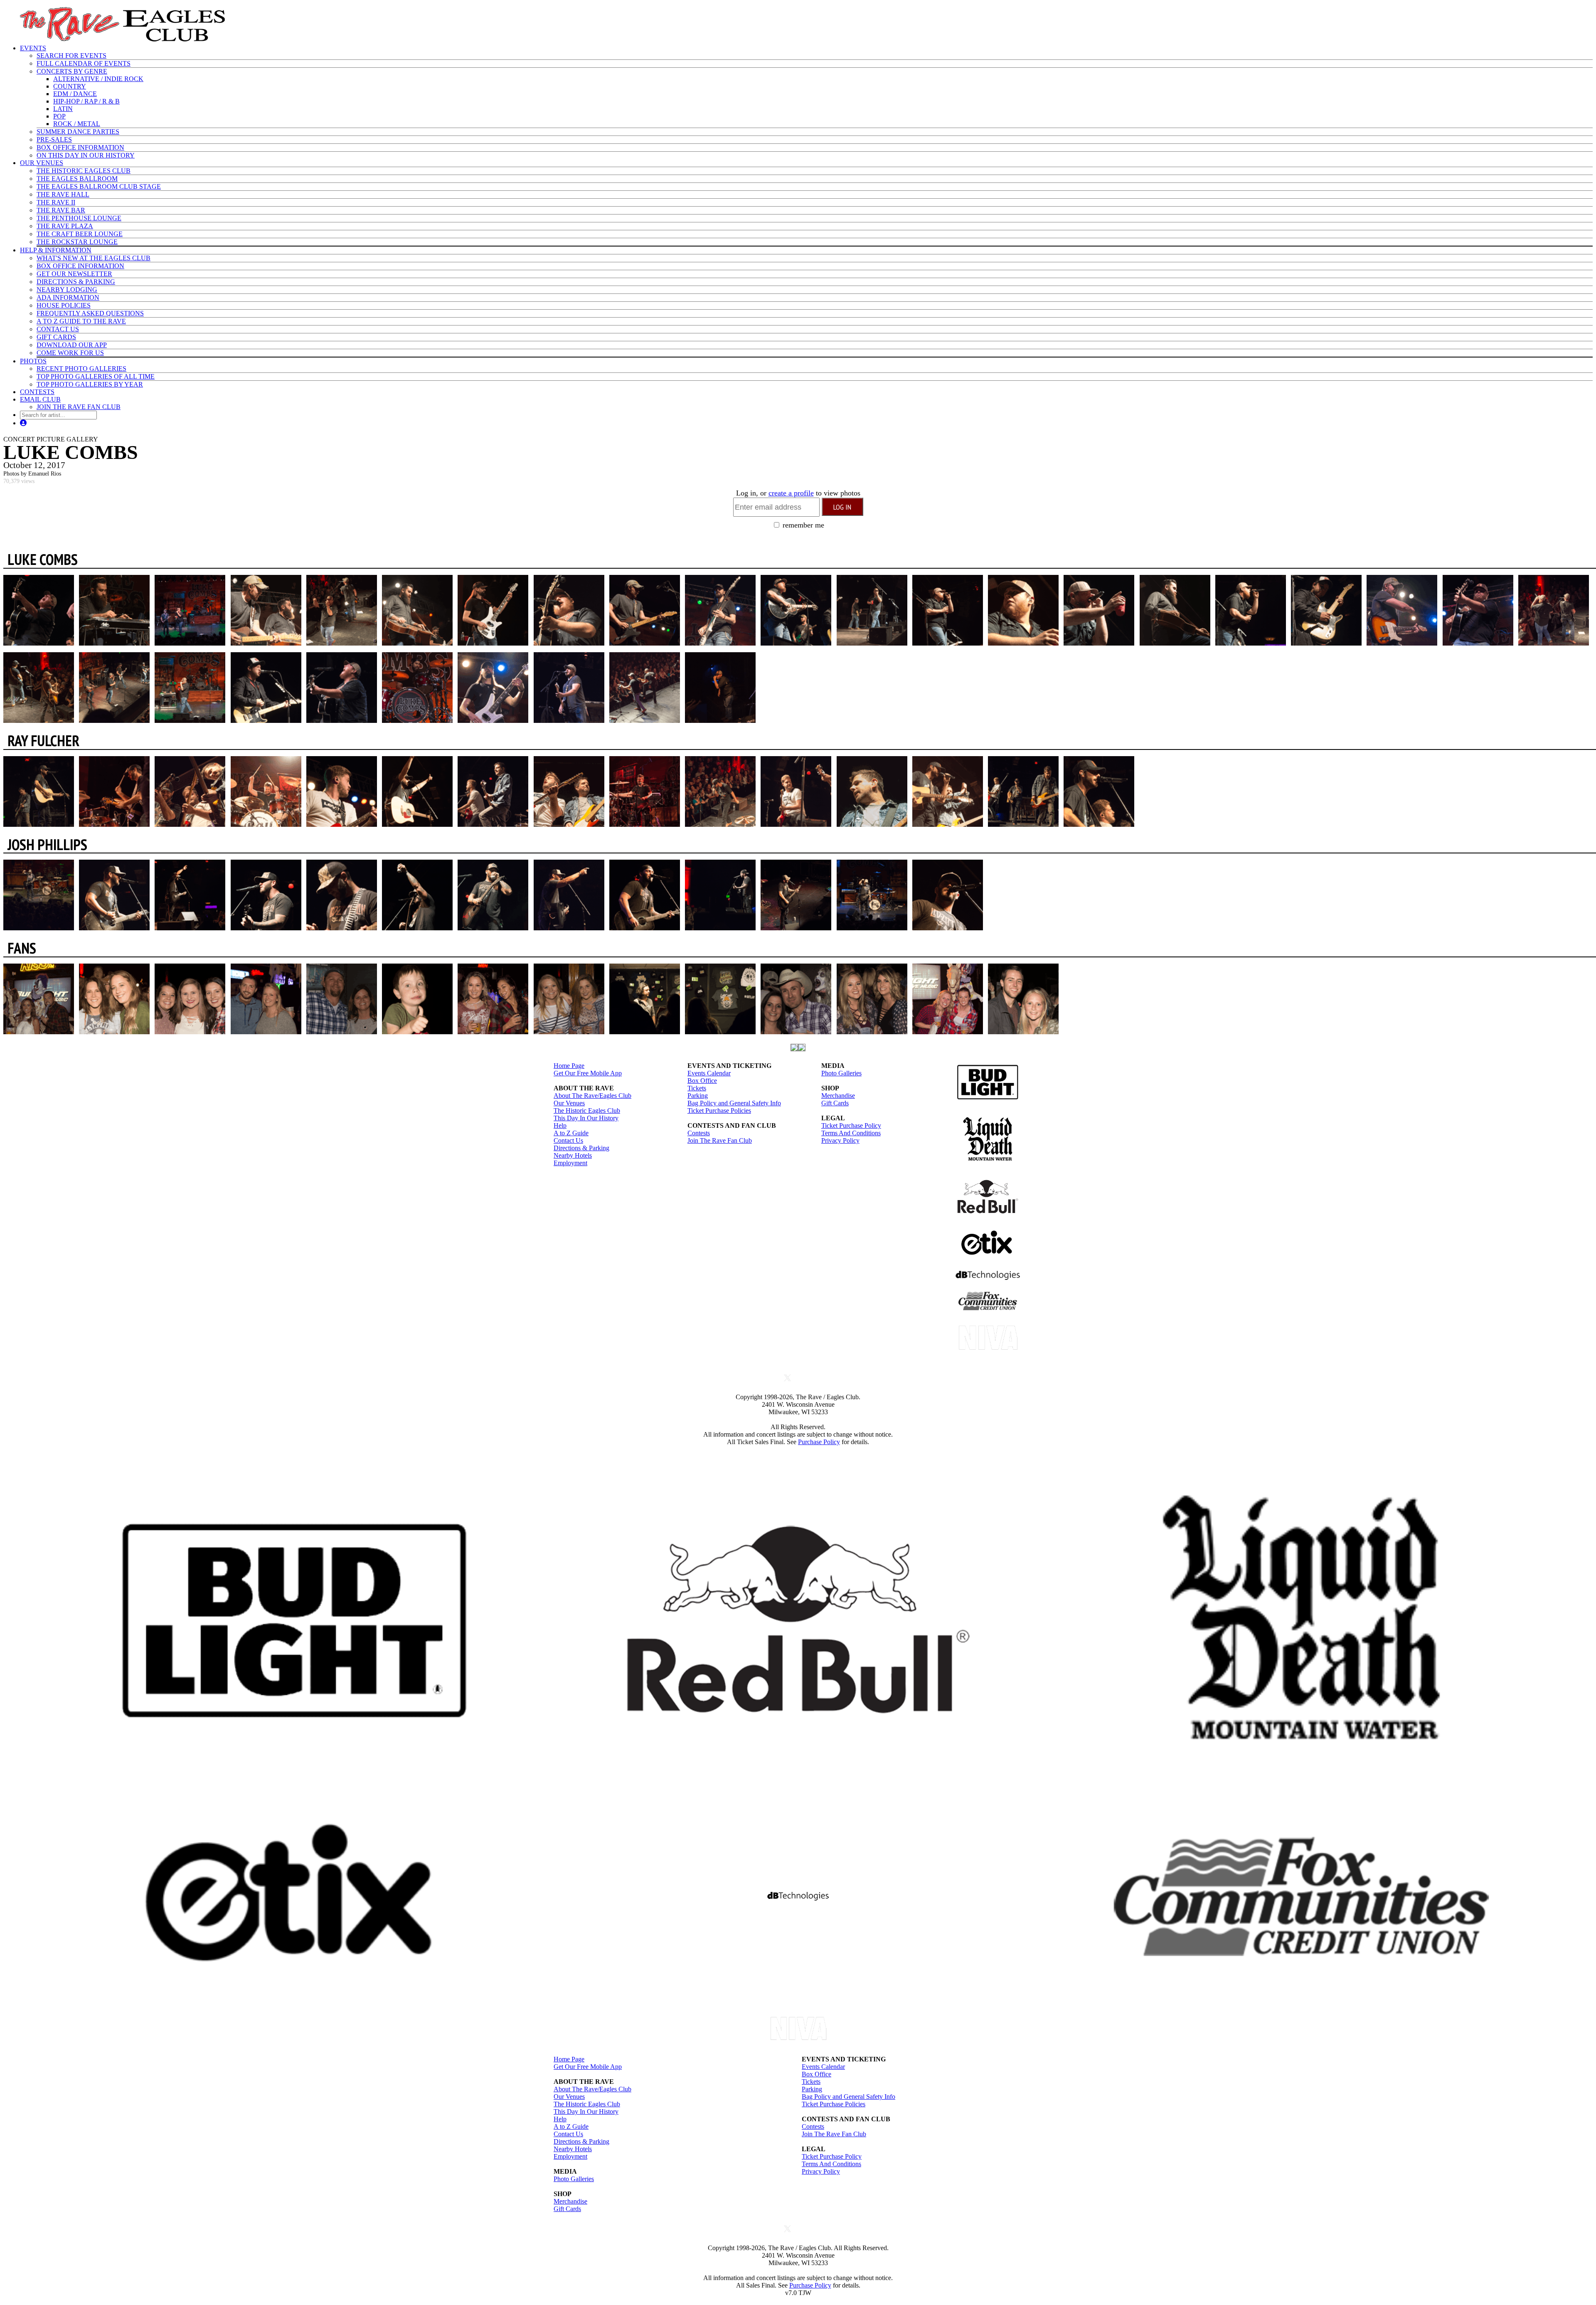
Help (560, 1125)
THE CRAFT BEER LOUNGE (80, 234)
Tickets (697, 1088)
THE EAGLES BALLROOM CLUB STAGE (99, 186)
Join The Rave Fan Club (720, 1140)
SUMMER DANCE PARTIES (78, 132)
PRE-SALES (54, 139)
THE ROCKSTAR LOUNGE (77, 242)
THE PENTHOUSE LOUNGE (79, 218)
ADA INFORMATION (68, 297)
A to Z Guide (571, 1133)
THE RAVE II (56, 202)
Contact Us (568, 1140)
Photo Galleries (841, 1073)
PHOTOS (33, 361)
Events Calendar (709, 1073)
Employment (570, 1163)
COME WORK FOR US (70, 353)
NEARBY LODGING (67, 290)
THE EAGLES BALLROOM (77, 179)
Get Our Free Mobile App (588, 1073)
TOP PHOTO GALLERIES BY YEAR (90, 384)
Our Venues (569, 1103)
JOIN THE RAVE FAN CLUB (79, 407)
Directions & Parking (581, 1148)
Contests (699, 1133)
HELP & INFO (56, 250)
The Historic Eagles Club (587, 1111)
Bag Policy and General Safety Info (734, 1103)
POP (59, 116)
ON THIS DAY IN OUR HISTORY (86, 155)
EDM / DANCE (75, 94)
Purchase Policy (819, 1442)
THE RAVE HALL (63, 194)
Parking (698, 1096)
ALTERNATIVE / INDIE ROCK (98, 79)
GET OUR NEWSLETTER (74, 274)
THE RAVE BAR (61, 210)
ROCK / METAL (77, 124)
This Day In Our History (586, 1118)
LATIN (63, 109)
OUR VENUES (42, 163)
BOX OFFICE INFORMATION (80, 147)
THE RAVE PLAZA (65, 226)
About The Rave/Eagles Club (592, 1096)
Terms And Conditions (851, 1133)
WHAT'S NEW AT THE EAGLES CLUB (94, 258)
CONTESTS (37, 392)
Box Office (702, 1081)
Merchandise (838, 1096)
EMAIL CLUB (40, 399)
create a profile (791, 493)
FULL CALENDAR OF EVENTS (84, 63)
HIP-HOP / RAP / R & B (86, 101)
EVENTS (33, 48)
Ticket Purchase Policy (851, 1125)
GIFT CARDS (56, 337)
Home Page (569, 1066)
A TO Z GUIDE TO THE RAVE (81, 321)
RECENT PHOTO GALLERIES (81, 369)
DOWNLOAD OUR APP (72, 345)
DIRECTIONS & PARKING (76, 282)
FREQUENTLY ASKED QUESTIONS (90, 313)
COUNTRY (70, 86)
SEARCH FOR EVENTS (71, 55)
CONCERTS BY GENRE (72, 71)
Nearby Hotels (573, 1155)
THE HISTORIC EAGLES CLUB (84, 171)
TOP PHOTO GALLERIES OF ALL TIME (96, 376)
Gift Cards (835, 1103)
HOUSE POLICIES (64, 305)
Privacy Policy (840, 1140)
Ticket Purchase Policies (719, 1111)
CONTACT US (58, 329)
